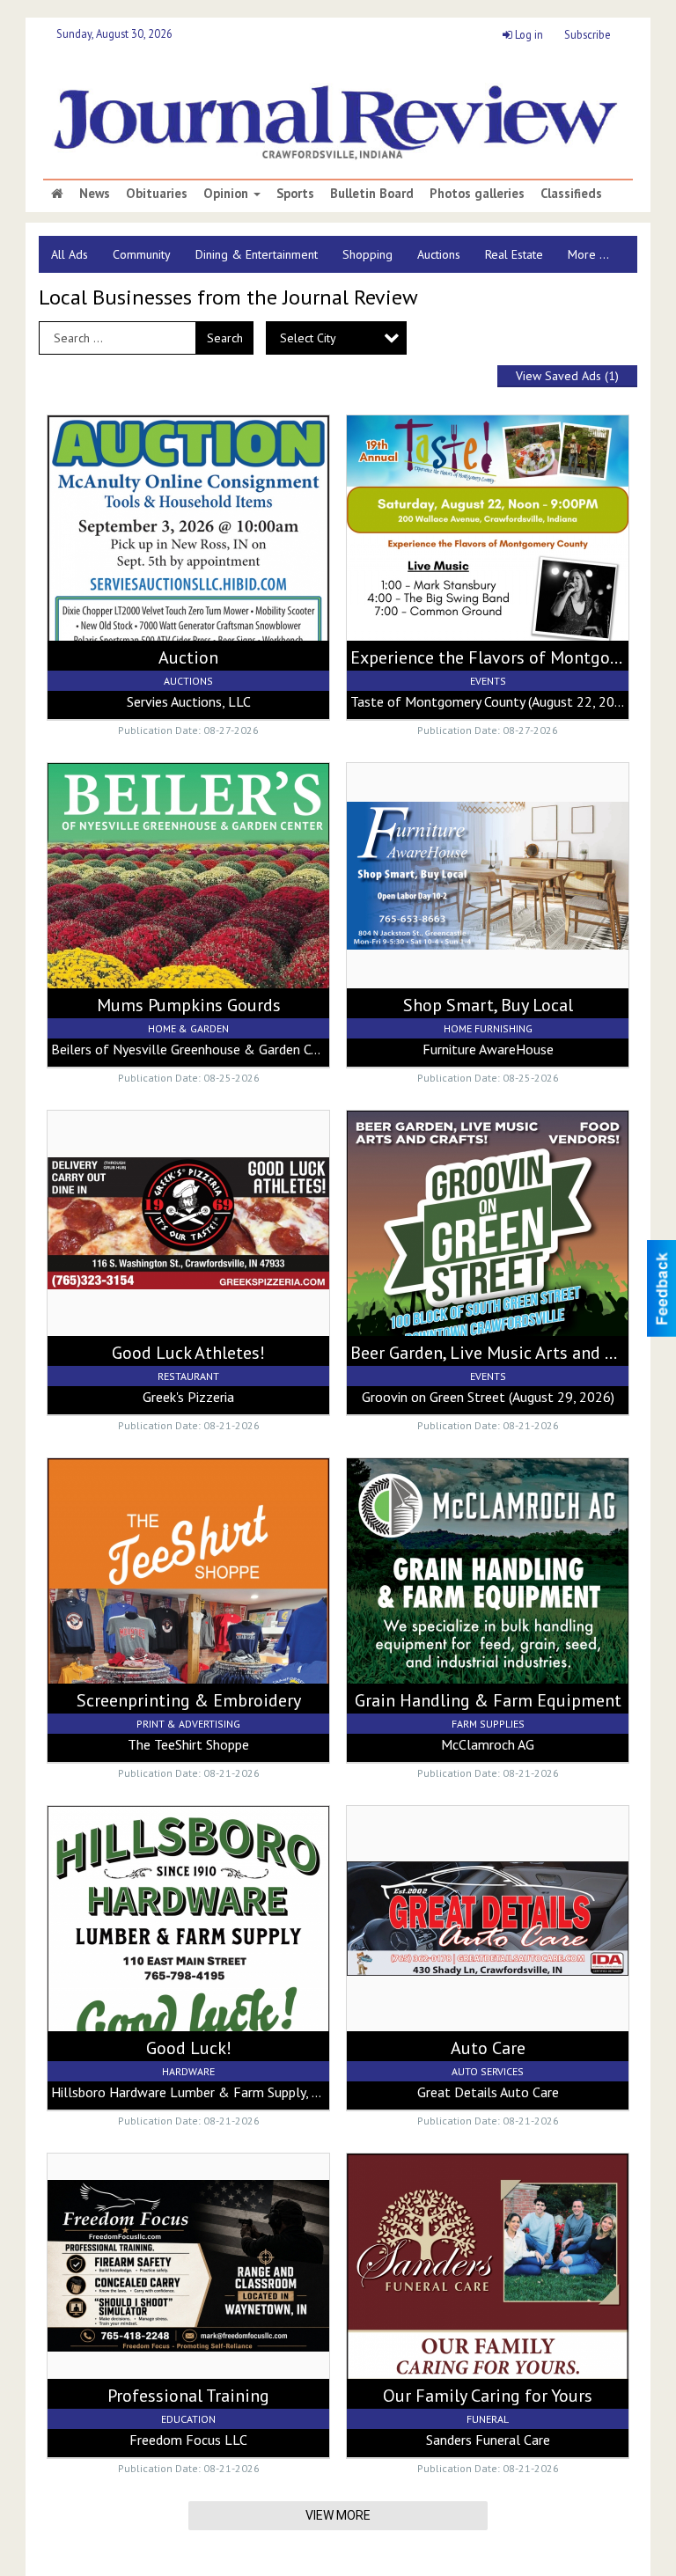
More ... (588, 254)
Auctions (439, 254)
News (95, 194)
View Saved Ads (567, 376)
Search (225, 338)
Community (142, 254)
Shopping (367, 254)
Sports (295, 194)
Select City (308, 338)
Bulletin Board (372, 194)
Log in (528, 34)
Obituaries (157, 194)
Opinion (228, 194)
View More (338, 2515)
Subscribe (588, 34)
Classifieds (571, 194)
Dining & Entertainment (257, 254)
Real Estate (514, 254)
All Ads (70, 254)
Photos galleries (477, 194)
